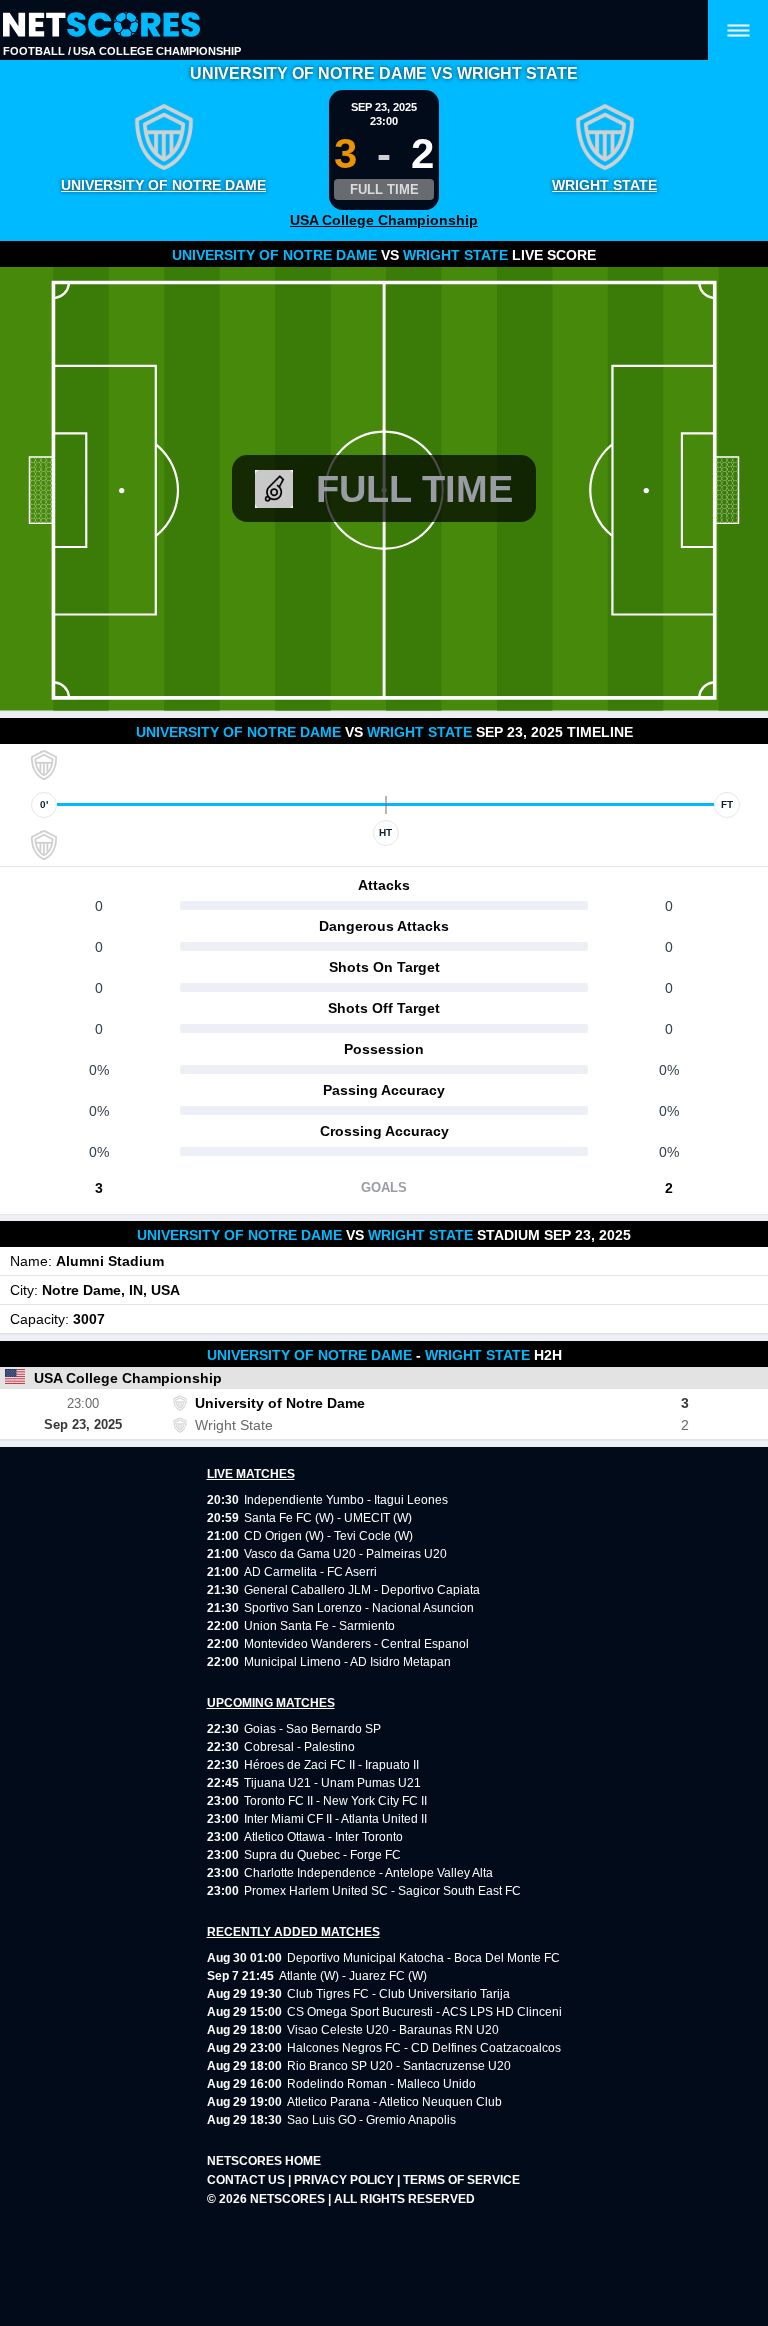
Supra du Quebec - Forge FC (322, 1855)
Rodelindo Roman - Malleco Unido (381, 2084)
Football (34, 51)
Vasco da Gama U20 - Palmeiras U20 (345, 1554)
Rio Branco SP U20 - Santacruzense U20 (399, 2066)
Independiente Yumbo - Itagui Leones (346, 1500)
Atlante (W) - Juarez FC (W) (353, 1976)
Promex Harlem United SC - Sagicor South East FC (382, 1891)
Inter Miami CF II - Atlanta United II (335, 1819)
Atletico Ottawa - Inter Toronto (323, 1837)
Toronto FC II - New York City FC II (335, 1801)
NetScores (289, 2199)
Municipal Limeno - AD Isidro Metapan (347, 1662)
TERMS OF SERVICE (461, 2180)
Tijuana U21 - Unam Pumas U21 (332, 1783)
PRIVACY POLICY (345, 2180)
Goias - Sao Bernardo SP (312, 1729)
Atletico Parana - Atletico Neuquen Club (394, 2102)
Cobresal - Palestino (299, 1747)
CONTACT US (247, 2180)
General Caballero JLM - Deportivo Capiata (362, 1590)
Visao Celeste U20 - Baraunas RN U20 (393, 2030)
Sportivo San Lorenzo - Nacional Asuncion (359, 1608)
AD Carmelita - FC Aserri (310, 1572)
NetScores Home (264, 2161)
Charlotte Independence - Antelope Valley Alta (368, 1873)
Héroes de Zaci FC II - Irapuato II (331, 1765)
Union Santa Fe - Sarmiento (319, 1626)
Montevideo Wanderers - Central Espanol (356, 1644)
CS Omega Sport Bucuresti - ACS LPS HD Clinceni (424, 2012)
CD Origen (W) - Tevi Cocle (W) (328, 1536)
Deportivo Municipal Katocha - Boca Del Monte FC (423, 1958)
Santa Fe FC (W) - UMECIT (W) (328, 1518)
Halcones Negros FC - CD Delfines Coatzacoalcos (424, 2048)
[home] (101, 25)
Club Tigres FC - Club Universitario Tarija (398, 1994)
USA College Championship (157, 51)
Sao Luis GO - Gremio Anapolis (371, 2120)
